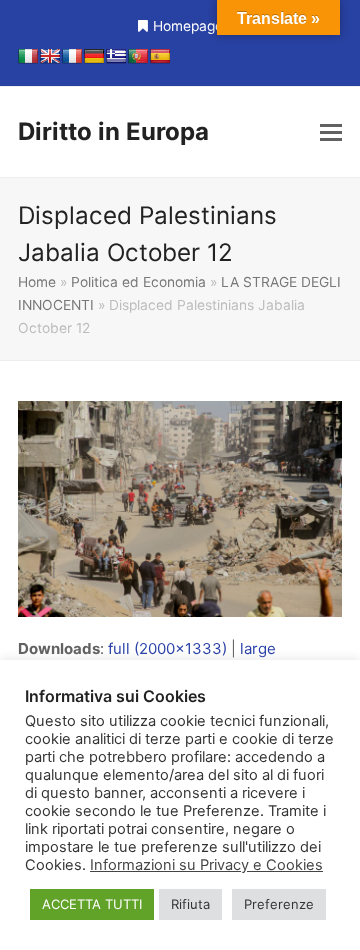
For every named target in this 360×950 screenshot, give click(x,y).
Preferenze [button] (279, 904)
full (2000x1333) (167, 648)
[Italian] (28, 56)
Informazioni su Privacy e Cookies (206, 865)
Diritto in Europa (113, 131)
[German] (94, 56)
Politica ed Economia (138, 282)
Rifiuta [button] (190, 904)
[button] (331, 132)
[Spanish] (160, 56)
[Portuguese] (138, 56)
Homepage (188, 26)
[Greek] (116, 56)
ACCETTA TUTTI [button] (92, 904)
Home (37, 282)
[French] (72, 56)
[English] (50, 56)
